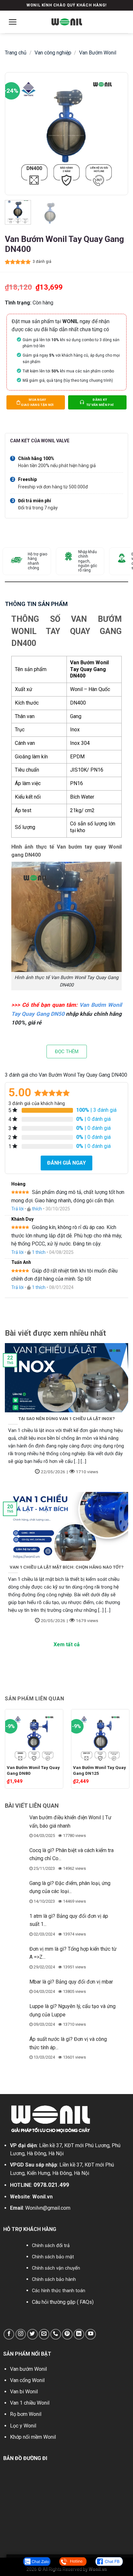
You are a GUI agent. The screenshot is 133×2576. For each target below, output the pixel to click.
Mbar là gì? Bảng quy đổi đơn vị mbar (71, 1982)
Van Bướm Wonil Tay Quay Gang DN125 (99, 1770)
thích (37, 1209)
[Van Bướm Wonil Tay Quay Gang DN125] (100, 1736)
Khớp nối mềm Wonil (33, 2437)
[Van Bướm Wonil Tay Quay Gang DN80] (34, 1736)
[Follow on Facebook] (9, 2334)
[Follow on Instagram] (21, 2334)
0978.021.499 (51, 2185)
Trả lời (17, 1209)
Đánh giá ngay (66, 1163)
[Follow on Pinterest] (67, 2334)
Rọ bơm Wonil (26, 2414)
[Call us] (56, 2334)
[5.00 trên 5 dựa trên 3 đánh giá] (18, 262)
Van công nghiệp (53, 53)
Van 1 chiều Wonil (30, 2403)
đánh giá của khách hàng (37, 1104)
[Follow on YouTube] (91, 2334)
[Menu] (13, 22)
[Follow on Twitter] (32, 2334)
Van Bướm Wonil (98, 53)
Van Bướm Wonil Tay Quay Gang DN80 (33, 1770)
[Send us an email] (44, 2334)
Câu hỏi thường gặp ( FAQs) (63, 2302)
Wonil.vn (42, 2197)
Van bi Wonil (24, 2392)
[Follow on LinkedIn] (79, 2334)
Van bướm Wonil (28, 2369)
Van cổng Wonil (27, 2380)
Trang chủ (16, 53)
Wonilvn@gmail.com (48, 2208)
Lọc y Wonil (23, 2426)
